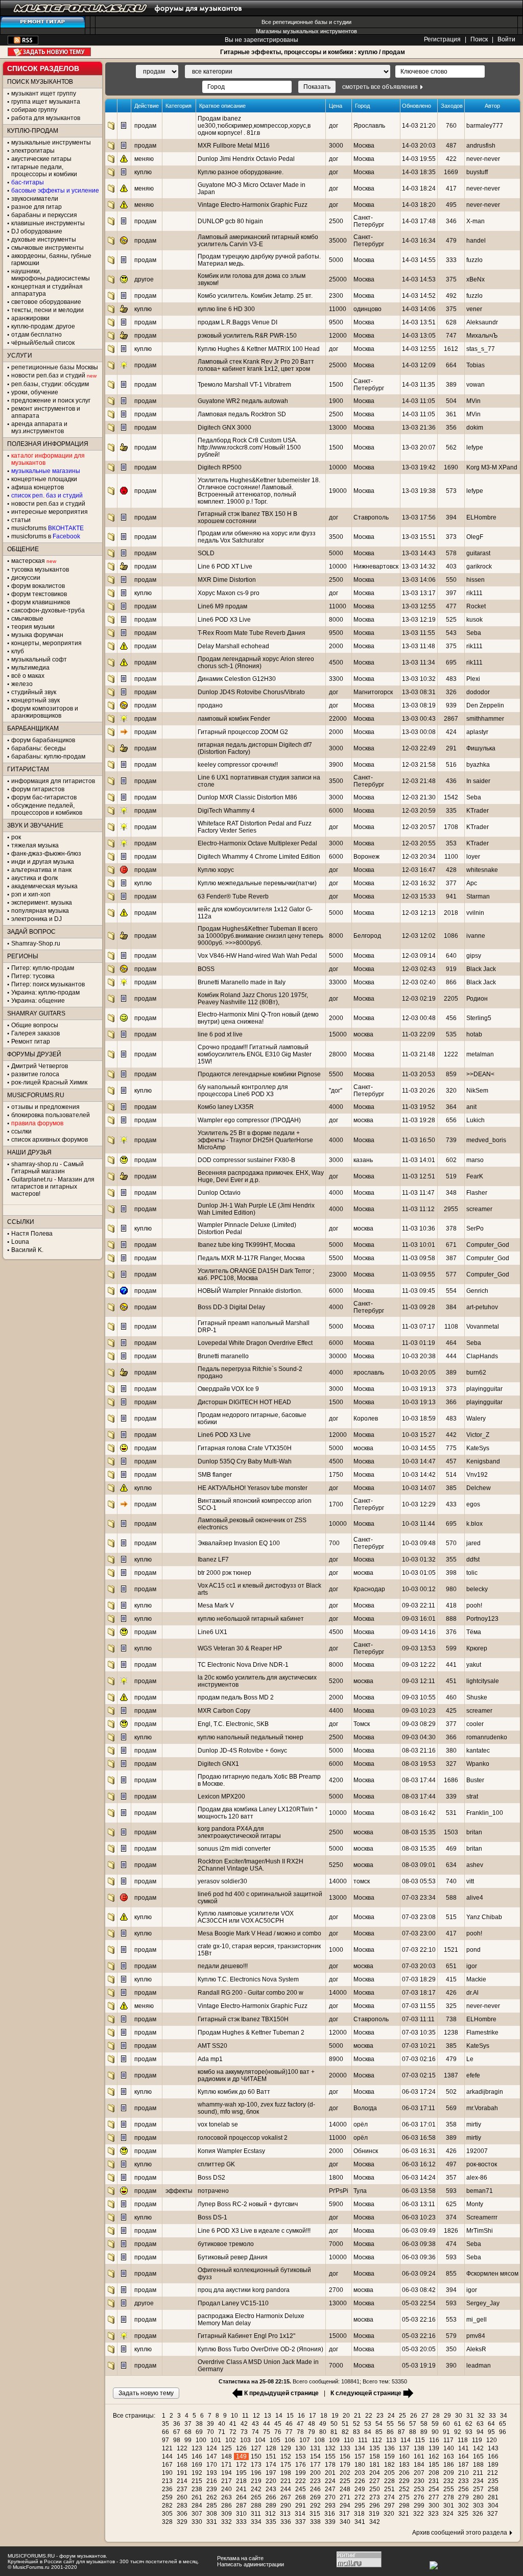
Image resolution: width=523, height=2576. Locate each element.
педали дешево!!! (223, 1966)
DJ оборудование (37, 231)
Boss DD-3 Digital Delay (231, 1307)
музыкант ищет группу (44, 93)
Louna (20, 1242)
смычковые (27, 619)
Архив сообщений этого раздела (460, 2533)
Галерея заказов (35, 1033)
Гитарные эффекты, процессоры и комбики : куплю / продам (313, 52)
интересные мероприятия (50, 512)
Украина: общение (38, 1001)
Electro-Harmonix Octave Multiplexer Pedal (257, 843)
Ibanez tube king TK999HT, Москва (246, 1245)
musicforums (47, 528)
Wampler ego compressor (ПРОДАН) (249, 1120)
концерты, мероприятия (46, 643)
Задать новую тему (49, 52)
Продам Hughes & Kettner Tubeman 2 (251, 2033)
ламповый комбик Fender (234, 719)
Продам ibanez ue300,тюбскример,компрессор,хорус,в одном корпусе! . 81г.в (254, 126)
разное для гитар (37, 207)
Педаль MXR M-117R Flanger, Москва (251, 1258)
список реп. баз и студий (47, 495)
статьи (21, 520)
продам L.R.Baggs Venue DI (237, 322)
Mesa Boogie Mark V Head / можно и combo (259, 1933)
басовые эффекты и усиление (55, 191)
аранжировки (30, 318)
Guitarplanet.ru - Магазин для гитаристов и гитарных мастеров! (53, 1187)
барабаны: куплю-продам (48, 757)
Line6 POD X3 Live (224, 620)
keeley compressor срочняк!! (238, 765)
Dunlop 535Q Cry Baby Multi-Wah (245, 1461)
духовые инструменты (44, 240)
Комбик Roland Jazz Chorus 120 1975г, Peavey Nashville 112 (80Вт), (253, 999)
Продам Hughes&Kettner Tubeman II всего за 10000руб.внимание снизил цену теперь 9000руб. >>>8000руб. (260, 936)
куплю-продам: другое (43, 326)
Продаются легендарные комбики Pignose (259, 1074)
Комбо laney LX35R (226, 1107)
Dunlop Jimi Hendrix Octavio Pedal (246, 159)
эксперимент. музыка (42, 903)
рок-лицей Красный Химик (49, 1082)
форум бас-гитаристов (44, 797)
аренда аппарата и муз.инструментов (39, 428)
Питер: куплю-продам (43, 968)
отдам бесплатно (37, 335)
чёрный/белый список (43, 343)
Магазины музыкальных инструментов (306, 31)
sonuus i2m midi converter (234, 1849)
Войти (506, 39)
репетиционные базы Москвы (55, 367)
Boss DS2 (211, 2178)
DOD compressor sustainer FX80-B (246, 1160)
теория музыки (33, 627)
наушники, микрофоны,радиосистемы (51, 275)
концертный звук (35, 700)
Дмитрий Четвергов (40, 1066)
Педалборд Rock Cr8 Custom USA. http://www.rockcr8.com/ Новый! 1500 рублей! (249, 447)
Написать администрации (251, 2564)
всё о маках (28, 676)
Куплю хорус (216, 870)
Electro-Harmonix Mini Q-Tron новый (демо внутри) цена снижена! (258, 1018)
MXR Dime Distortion (227, 580)
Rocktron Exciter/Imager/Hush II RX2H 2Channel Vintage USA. (251, 1865)
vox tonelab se (218, 2124)
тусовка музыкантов (40, 570)
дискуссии (26, 578)
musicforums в (46, 536)
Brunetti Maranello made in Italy (242, 982)
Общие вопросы (35, 1025)
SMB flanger (215, 1475)
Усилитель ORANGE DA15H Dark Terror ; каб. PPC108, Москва (256, 1274)
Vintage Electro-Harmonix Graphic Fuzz (253, 205)
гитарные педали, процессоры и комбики (44, 171)
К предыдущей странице (281, 2393)
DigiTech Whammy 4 (226, 811)
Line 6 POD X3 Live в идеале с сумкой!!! (254, 2231)
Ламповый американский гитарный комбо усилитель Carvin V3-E (258, 241)
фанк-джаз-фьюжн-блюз (46, 854)
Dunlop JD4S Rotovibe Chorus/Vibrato (251, 692)
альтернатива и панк (41, 870)
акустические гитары (41, 159)
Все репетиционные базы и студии (306, 22)
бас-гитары (28, 182)
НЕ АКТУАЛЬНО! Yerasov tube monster (253, 1488)
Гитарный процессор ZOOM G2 (243, 732)
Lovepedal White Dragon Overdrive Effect (255, 1343)
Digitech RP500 (220, 467)
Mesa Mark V (216, 1605)
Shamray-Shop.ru (36, 943)
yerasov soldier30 (222, 1881)
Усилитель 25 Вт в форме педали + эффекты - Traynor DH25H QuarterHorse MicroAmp (255, 1140)
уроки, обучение (35, 392)
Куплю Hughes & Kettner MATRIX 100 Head (259, 349)
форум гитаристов (38, 789)
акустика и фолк (34, 878)
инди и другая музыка (43, 862)
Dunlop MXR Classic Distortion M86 (247, 797)
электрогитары (33, 151)
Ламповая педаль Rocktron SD (242, 414)
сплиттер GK (216, 2164)
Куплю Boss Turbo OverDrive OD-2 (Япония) (260, 2349)
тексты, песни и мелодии (47, 310)
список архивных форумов (50, 1140)
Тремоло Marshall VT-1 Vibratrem (244, 385)
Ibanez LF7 (213, 1559)
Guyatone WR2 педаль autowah (243, 401)
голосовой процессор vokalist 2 (243, 2138)
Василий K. (27, 1250)
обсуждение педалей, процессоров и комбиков (47, 809)
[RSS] (23, 42)
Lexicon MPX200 (221, 1797)
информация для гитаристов (53, 781)
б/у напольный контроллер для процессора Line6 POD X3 (243, 1091)
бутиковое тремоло (226, 2244)
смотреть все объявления (380, 87)
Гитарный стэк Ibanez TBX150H (243, 2019)
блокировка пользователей (51, 1115)
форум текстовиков (39, 594)
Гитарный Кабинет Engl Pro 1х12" (246, 2336)
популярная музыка (40, 911)
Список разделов (43, 68)
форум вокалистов (38, 586)
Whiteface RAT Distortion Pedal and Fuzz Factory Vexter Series (255, 827)
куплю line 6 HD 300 (226, 309)
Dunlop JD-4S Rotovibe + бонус (242, 1751)
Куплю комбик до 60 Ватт (234, 2092)
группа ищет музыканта (46, 102)
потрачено (213, 2191)
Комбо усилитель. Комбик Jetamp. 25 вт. (255, 296)
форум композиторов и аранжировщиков (45, 712)
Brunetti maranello (223, 1356)
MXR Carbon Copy (224, 1711)
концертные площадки (44, 479)
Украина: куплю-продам (45, 992)
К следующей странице (366, 2393)
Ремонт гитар (31, 1042)
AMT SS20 (212, 2046)
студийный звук (34, 692)
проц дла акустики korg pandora (244, 2290)
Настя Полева (32, 1234)
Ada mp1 (210, 2059)
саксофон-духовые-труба (48, 610)
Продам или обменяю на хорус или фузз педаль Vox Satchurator (257, 537)
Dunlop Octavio (219, 1193)
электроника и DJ (37, 919)
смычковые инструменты (47, 248)
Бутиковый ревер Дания (233, 2257)
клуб (18, 651)
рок (16, 837)
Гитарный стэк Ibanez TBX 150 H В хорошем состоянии (247, 517)
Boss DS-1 (212, 2217)
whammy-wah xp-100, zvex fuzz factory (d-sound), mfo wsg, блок (256, 2108)
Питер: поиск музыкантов (48, 984)
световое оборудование (46, 302)
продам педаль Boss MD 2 (236, 1697)
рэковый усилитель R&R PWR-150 (247, 336)
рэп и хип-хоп (31, 894)
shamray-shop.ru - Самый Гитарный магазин (47, 1168)
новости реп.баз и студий (48, 504)
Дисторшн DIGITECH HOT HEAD (244, 1402)
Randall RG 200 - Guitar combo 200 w (251, 1993)
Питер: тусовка (33, 976)
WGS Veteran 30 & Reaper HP (240, 1648)
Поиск (479, 39)
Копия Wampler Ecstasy (231, 2151)
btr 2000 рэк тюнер (224, 1573)
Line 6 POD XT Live (225, 566)
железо (22, 684)
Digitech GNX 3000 (224, 428)
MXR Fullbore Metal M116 (234, 146)
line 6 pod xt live (220, 1034)
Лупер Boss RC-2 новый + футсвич (248, 2204)
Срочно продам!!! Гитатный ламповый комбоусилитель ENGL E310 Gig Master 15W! (255, 1054)
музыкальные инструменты (51, 143)
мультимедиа (30, 668)
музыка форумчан (37, 635)
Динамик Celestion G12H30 (237, 679)
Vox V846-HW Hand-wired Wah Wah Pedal (257, 956)
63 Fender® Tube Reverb (233, 896)
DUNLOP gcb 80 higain (230, 221)
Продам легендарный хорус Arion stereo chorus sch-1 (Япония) (256, 663)
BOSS (206, 969)
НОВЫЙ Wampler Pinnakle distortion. (250, 1291)
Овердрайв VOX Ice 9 (228, 1389)
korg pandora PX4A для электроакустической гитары (239, 1832)
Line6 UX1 (212, 1632)
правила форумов (37, 1123)
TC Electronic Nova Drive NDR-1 (243, 1665)
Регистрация (442, 39)
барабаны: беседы (39, 748)
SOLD (206, 553)
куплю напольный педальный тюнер (251, 1737)
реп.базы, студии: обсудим (50, 384)
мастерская (28, 561)
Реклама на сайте (240, 2558)
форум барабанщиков (43, 740)
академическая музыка (44, 886)
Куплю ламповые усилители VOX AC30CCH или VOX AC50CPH (246, 1917)
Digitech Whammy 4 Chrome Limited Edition (259, 857)
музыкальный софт (39, 659)
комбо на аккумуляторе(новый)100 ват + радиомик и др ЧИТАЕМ (256, 2075)
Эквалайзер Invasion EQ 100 (239, 1543)
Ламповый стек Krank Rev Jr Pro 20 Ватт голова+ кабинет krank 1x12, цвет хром (256, 365)
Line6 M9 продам (222, 606)
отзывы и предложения (45, 1107)
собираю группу (34, 110)
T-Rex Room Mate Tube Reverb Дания (252, 633)
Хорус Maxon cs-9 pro (229, 593)
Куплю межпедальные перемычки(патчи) (257, 883)
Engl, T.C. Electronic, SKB (233, 1724)
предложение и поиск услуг (51, 400)
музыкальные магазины (46, 471)
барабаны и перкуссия (44, 215)
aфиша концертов (38, 487)
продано (210, 705)
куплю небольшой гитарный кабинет (251, 1619)
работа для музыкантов (46, 118)
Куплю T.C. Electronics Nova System (248, 1979)
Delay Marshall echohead (233, 646)
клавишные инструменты (48, 223)
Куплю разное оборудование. (241, 172)
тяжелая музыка (35, 845)
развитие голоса (35, 1074)
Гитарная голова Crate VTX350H (245, 1448)
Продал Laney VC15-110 (233, 2303)
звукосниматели (35, 199)
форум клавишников (41, 602)
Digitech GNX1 (218, 1764)
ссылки (21, 1131)
